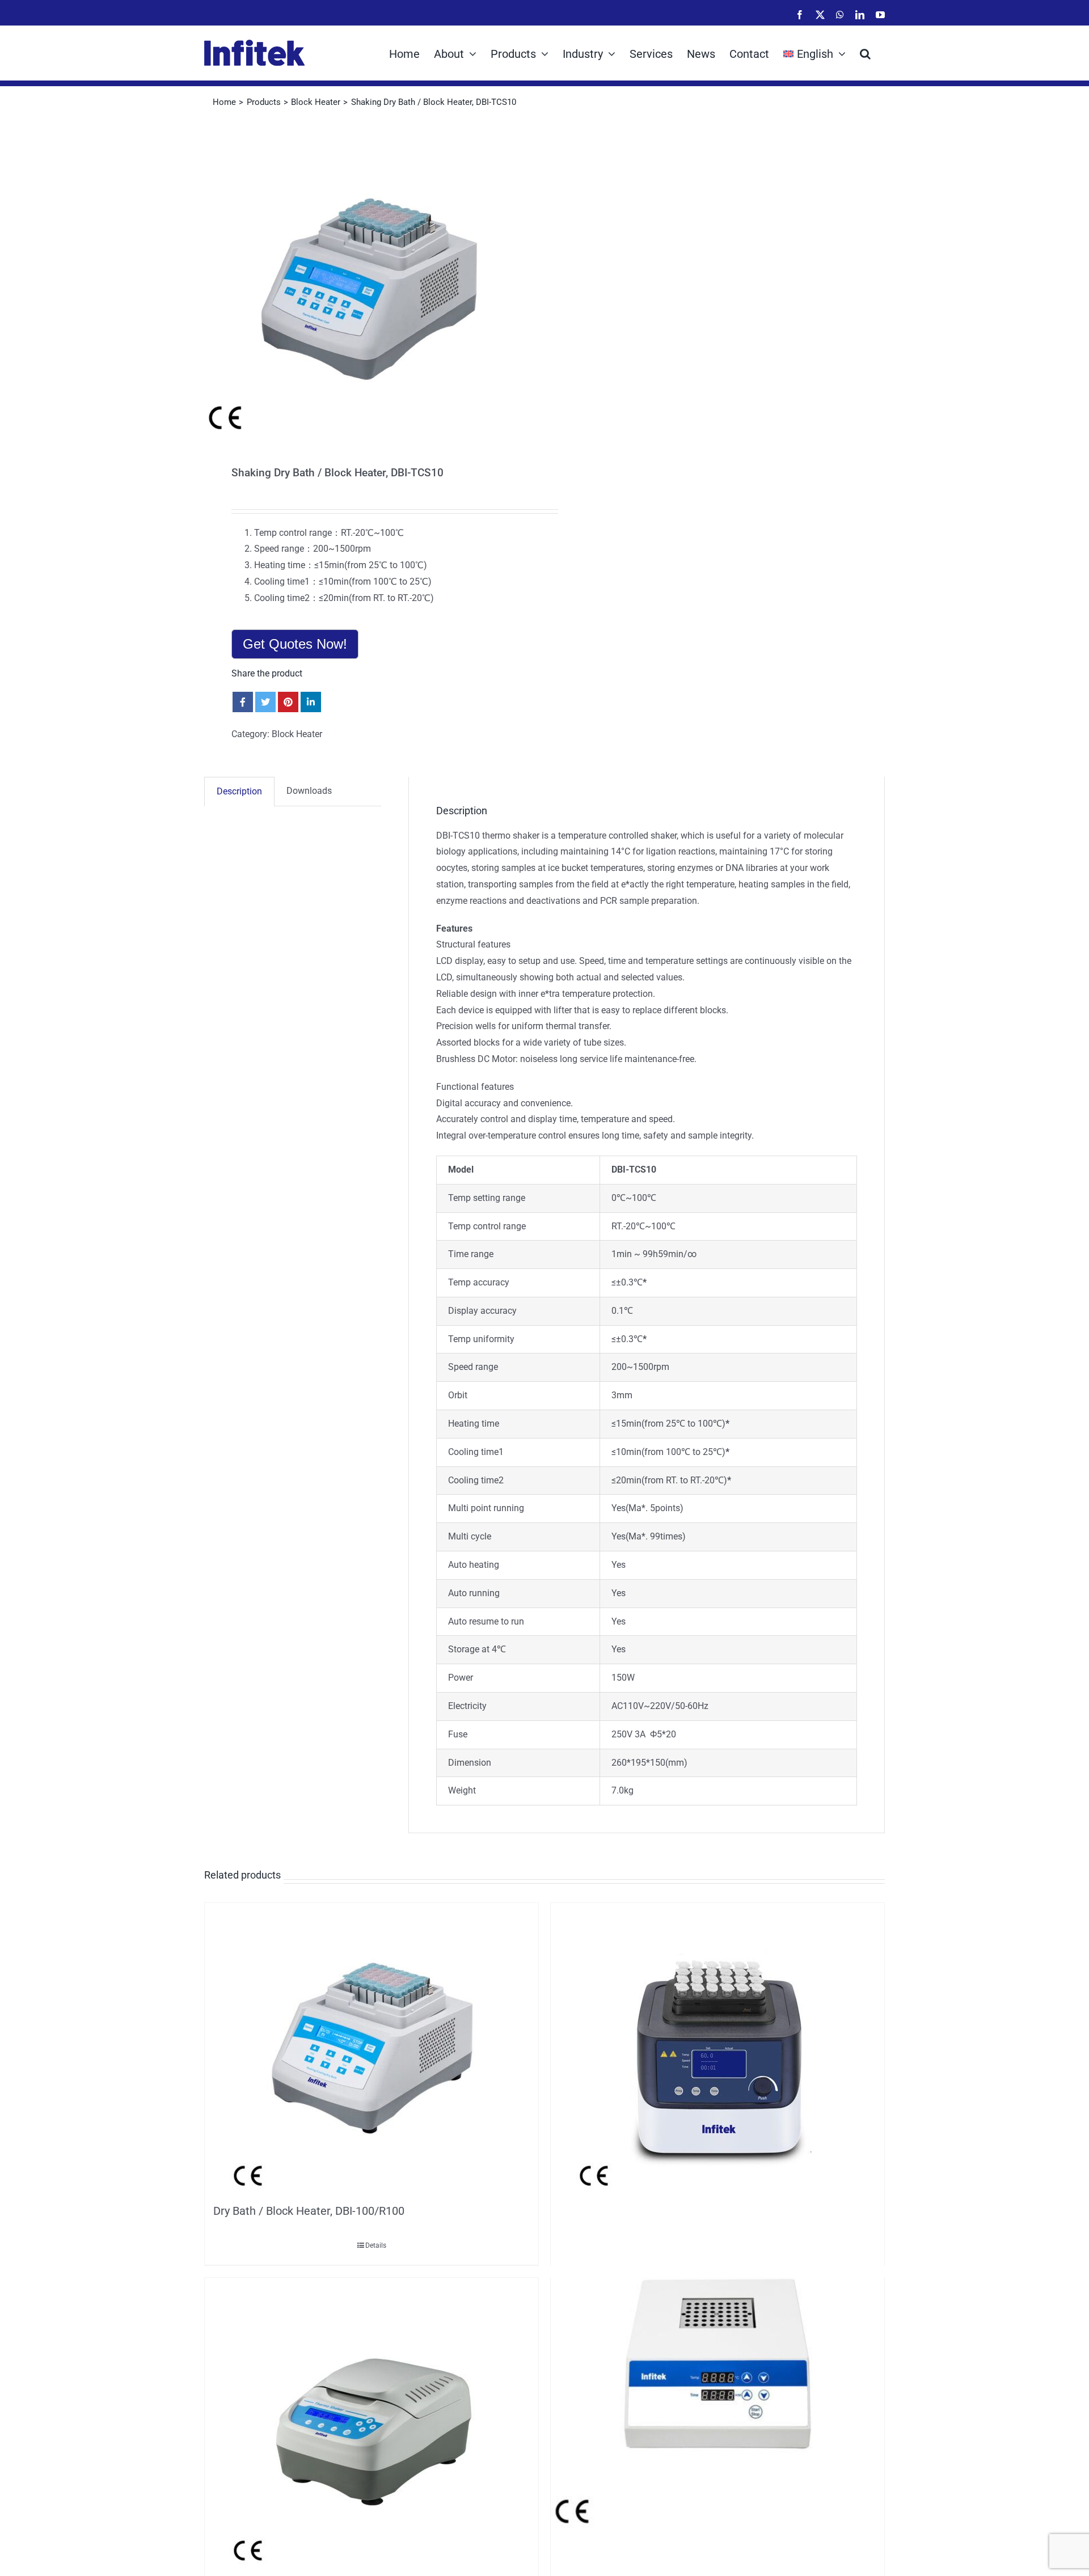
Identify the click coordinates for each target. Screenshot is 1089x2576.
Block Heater (297, 734)
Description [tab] (239, 791)
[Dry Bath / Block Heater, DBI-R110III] (717, 2050)
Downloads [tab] (309, 791)
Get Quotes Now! (295, 644)
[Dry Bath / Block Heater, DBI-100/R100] (372, 2050)
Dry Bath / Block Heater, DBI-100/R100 (309, 2211)
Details (376, 2245)
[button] (865, 53)
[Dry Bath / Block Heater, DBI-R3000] (372, 2425)
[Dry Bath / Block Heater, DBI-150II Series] (717, 2364)
